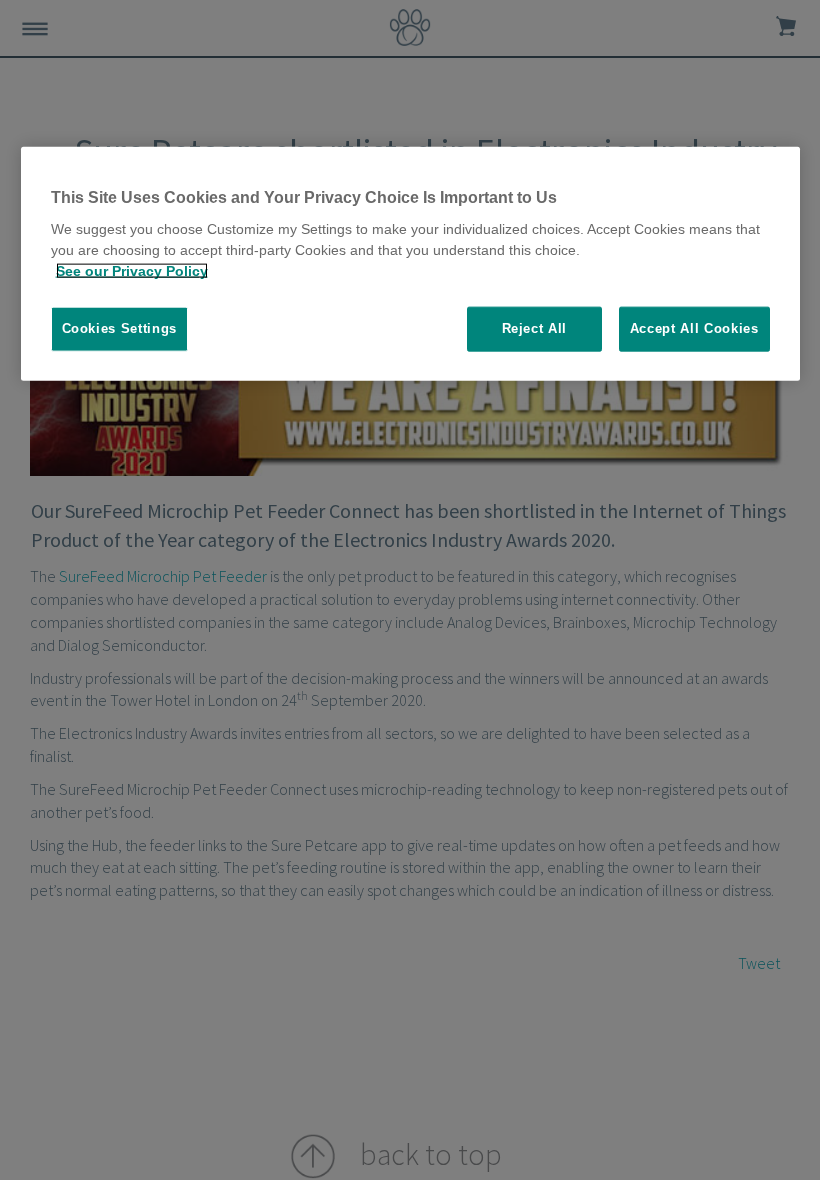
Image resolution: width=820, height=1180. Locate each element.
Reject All (535, 328)
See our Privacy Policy (132, 271)
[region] (410, 264)
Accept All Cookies (694, 328)
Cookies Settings (119, 328)
